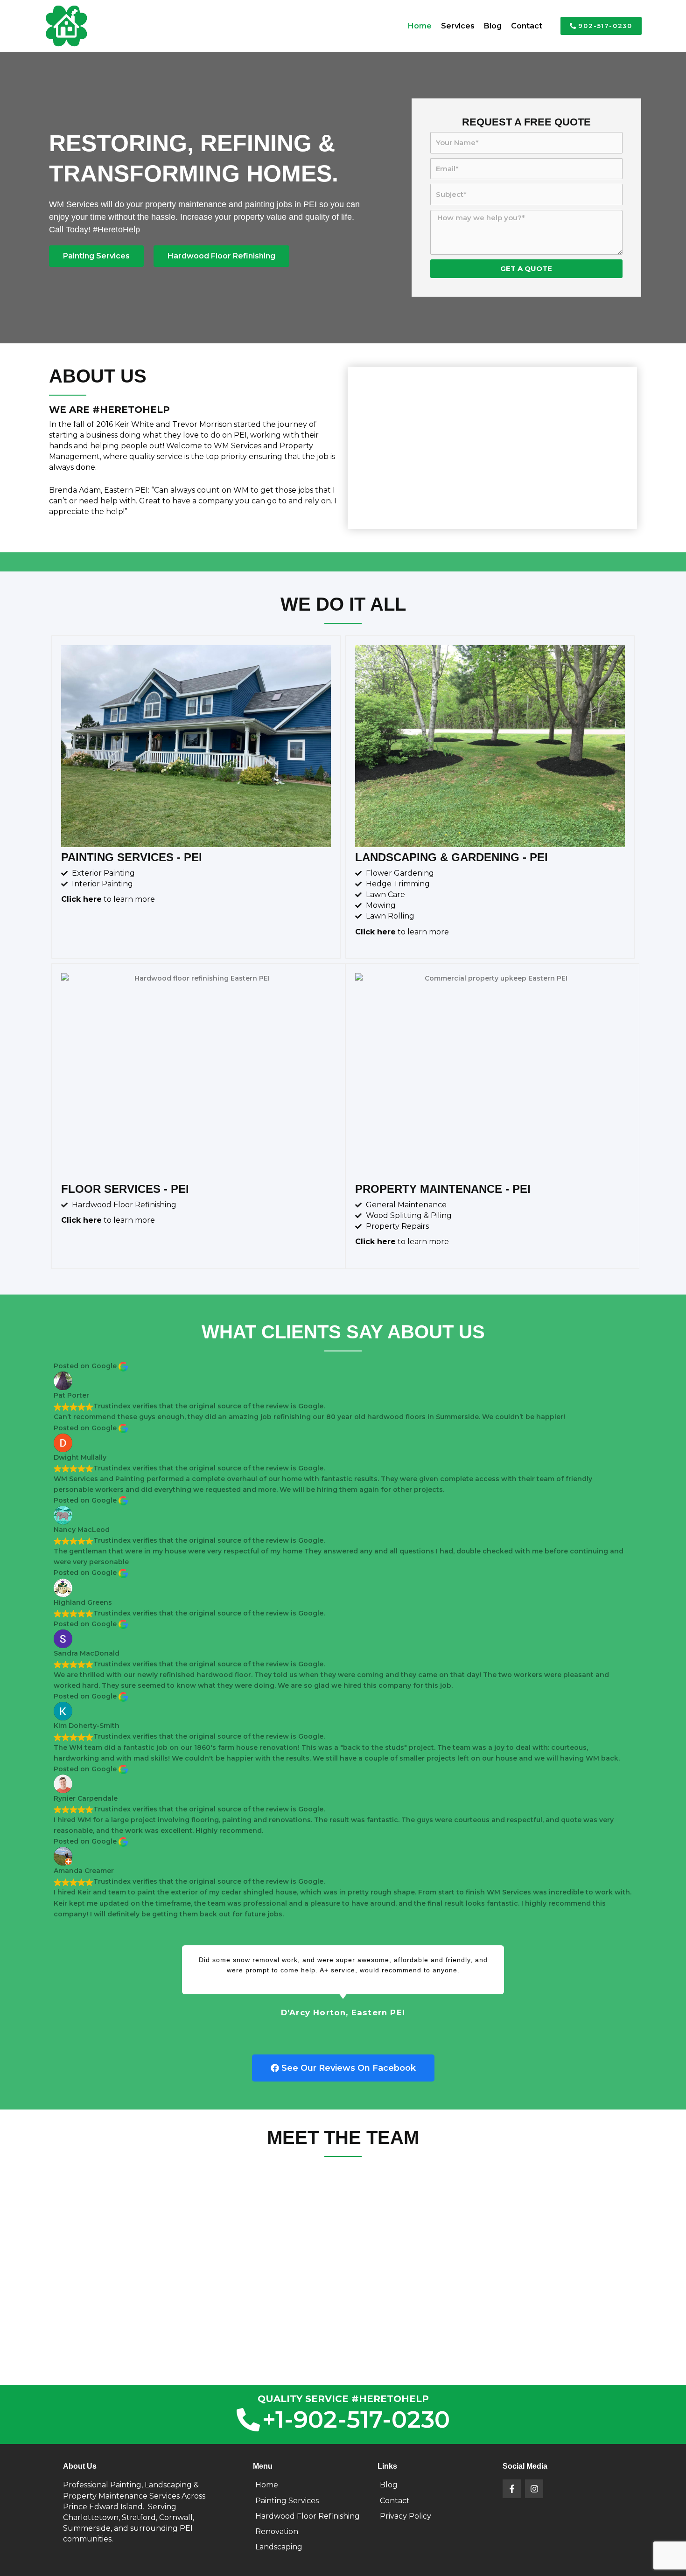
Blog (493, 26)
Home (420, 26)
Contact (527, 26)
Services (458, 26)
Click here (81, 899)
